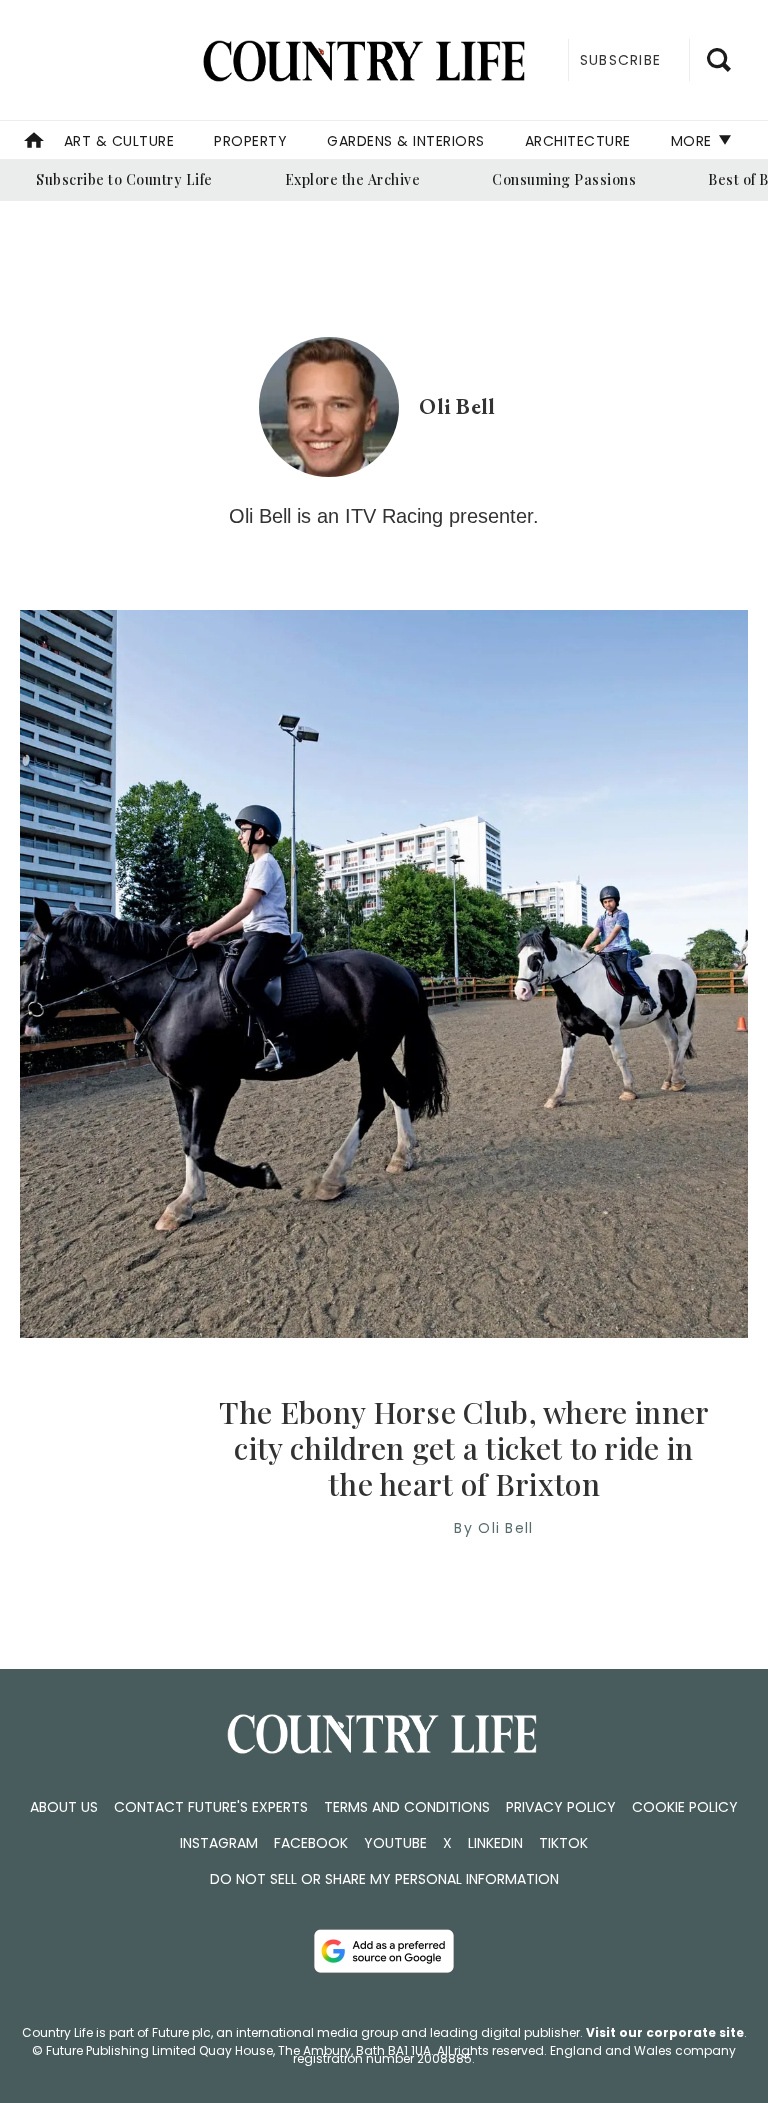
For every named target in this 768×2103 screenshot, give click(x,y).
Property (250, 141)
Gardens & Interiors (406, 141)
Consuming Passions (564, 179)
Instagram (219, 1843)
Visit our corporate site (665, 2032)
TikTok (563, 1843)
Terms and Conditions (407, 1807)
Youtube (395, 1843)
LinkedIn (495, 1843)
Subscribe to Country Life (124, 179)
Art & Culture (119, 141)
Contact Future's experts (211, 1807)
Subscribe (620, 60)
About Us (64, 1807)
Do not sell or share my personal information (384, 1879)
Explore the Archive (353, 179)
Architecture (578, 141)
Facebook (311, 1843)
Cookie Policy (685, 1807)
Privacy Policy (561, 1807)
